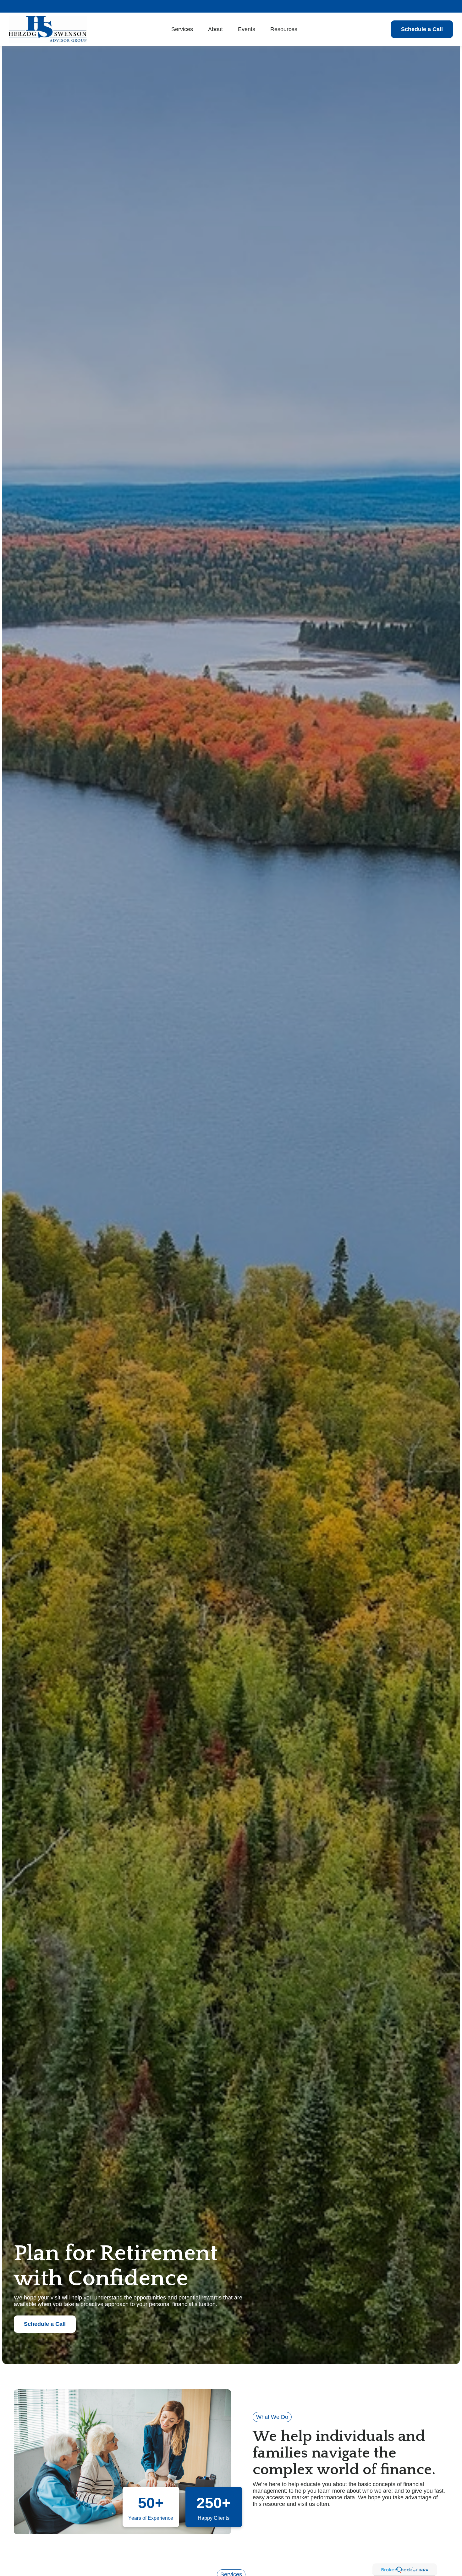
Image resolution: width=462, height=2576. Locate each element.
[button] (182, 29)
